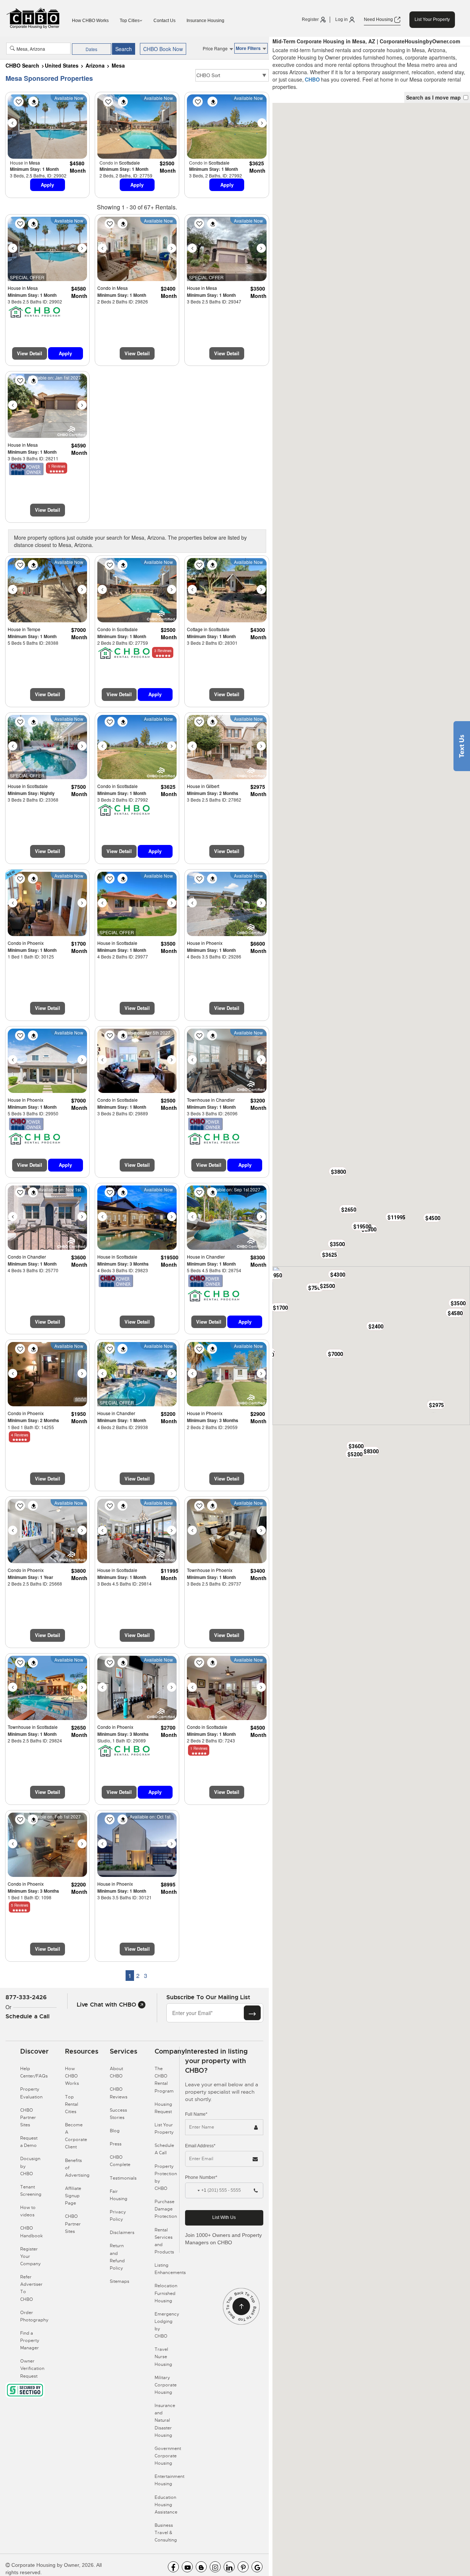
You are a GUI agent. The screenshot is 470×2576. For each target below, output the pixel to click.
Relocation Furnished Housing (166, 2293)
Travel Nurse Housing (163, 2357)
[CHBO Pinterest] (243, 2567)
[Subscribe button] (252, 2013)
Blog (115, 2131)
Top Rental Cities (72, 2104)
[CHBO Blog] (201, 2567)
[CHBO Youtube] (187, 2567)
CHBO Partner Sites (28, 2118)
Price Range (216, 48)
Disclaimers (122, 2233)
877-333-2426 (26, 1997)
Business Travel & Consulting (166, 2533)
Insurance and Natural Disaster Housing (165, 2420)
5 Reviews (20, 1905)
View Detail (30, 353)
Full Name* (196, 2114)
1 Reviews (57, 466)
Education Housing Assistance (166, 2505)
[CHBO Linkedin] (229, 2567)
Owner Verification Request (32, 2368)
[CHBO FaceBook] (173, 2567)
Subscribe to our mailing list (208, 1997)
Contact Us (164, 21)
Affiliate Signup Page (73, 2196)
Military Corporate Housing (166, 2385)
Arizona (95, 65)
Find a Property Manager (30, 2341)
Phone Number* (201, 2177)
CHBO (312, 79)
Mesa (118, 65)
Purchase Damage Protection (166, 2209)
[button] (455, 1313)
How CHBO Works (90, 21)
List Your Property (432, 19)
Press (116, 2144)
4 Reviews (20, 1435)
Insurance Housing (205, 21)
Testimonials (123, 2178)
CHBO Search (22, 65)
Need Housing (379, 19)
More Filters (249, 48)
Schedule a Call (28, 2016)
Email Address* (200, 2146)
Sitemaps (120, 2281)
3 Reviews (163, 651)
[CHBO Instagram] (215, 2567)
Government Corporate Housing (168, 2456)
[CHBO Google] (257, 2567)
